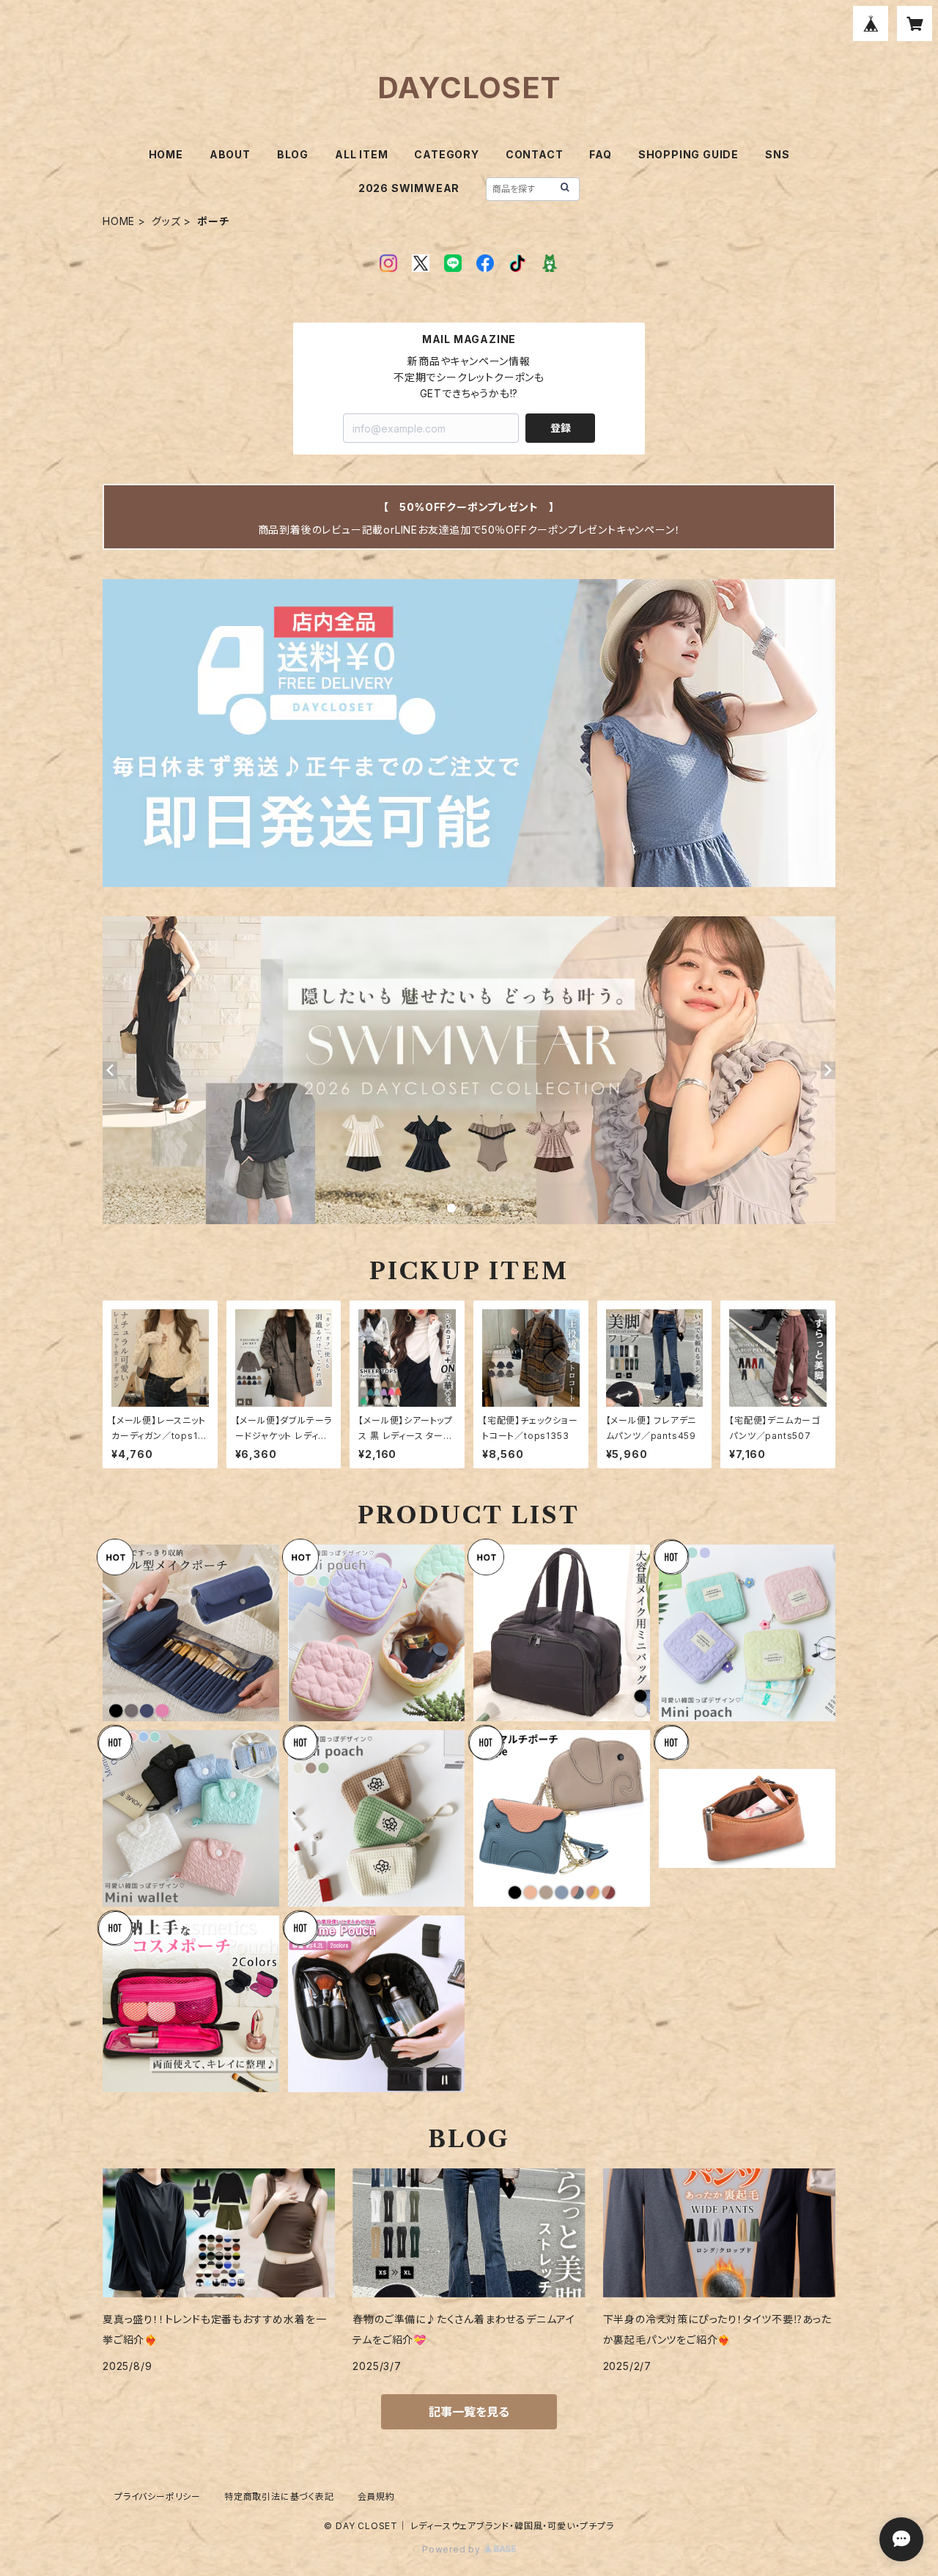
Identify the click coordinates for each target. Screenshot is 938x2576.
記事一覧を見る (469, 2412)
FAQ (600, 154)
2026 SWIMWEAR (409, 188)
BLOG (293, 154)
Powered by (453, 2549)
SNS (777, 154)
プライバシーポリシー (158, 2496)
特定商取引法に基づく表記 (279, 2496)
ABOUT (230, 154)
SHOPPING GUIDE (688, 154)
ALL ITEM (361, 154)
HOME (166, 154)
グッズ (166, 221)
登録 (561, 428)
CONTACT (535, 154)
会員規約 (376, 2496)
